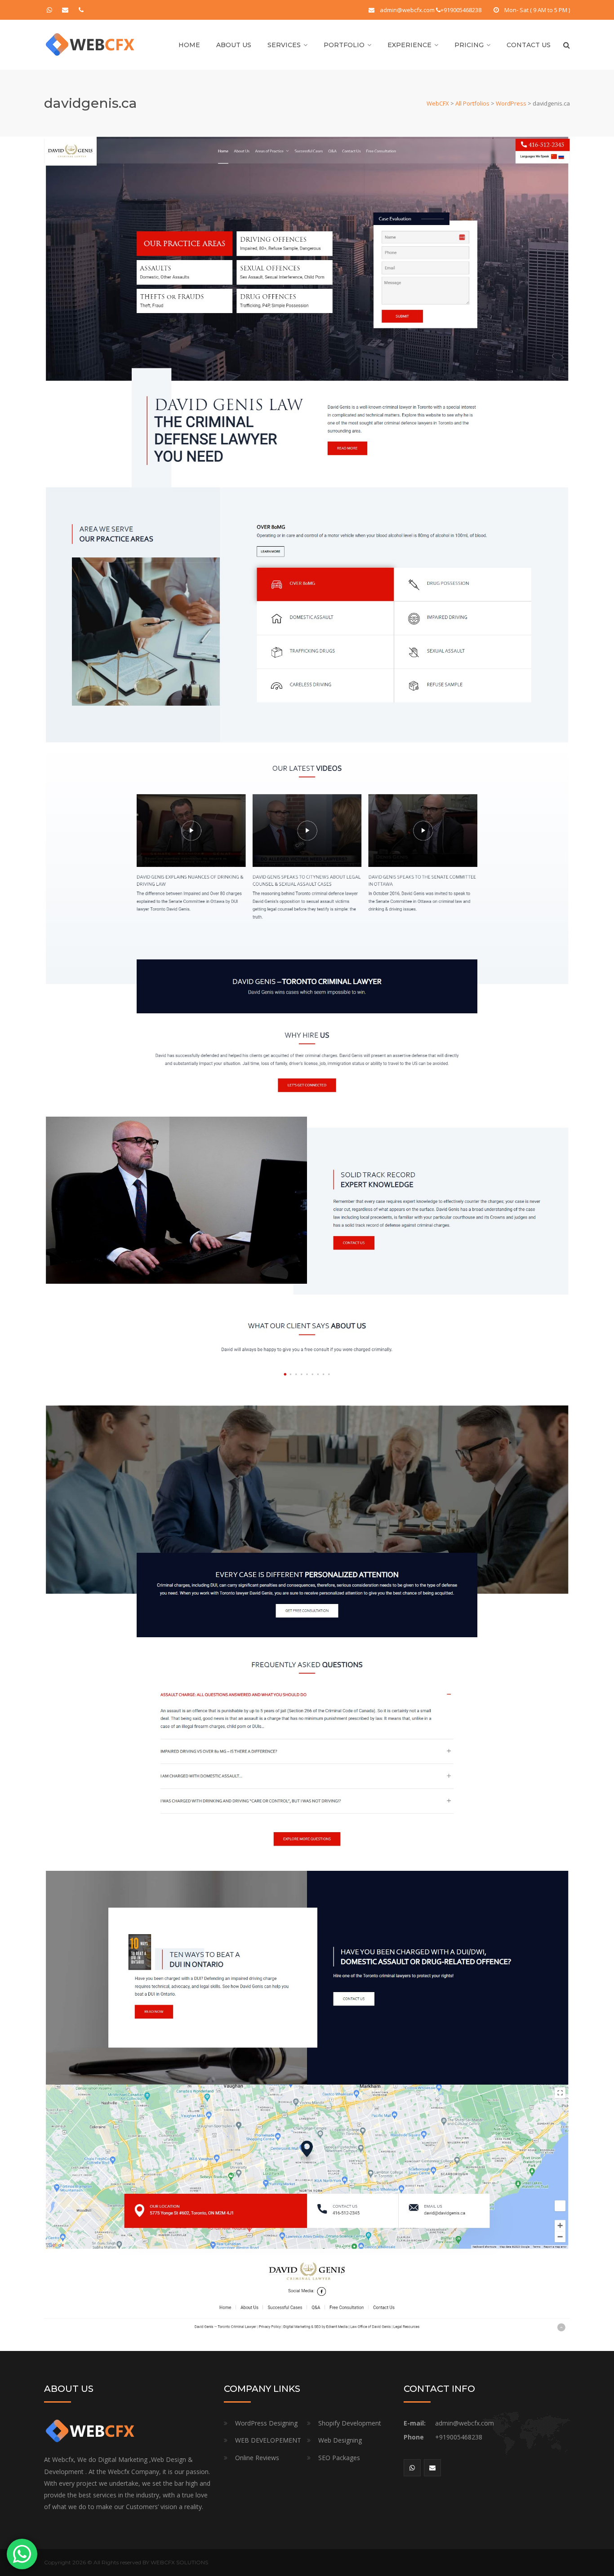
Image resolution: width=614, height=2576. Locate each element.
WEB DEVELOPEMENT (268, 2440)
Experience (409, 45)
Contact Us (529, 45)
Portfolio (344, 45)
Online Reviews (257, 2458)
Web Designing (340, 2440)
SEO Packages (339, 2458)
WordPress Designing (266, 2423)
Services (284, 45)
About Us (234, 45)
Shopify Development (350, 2423)
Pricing (469, 45)
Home (189, 45)
